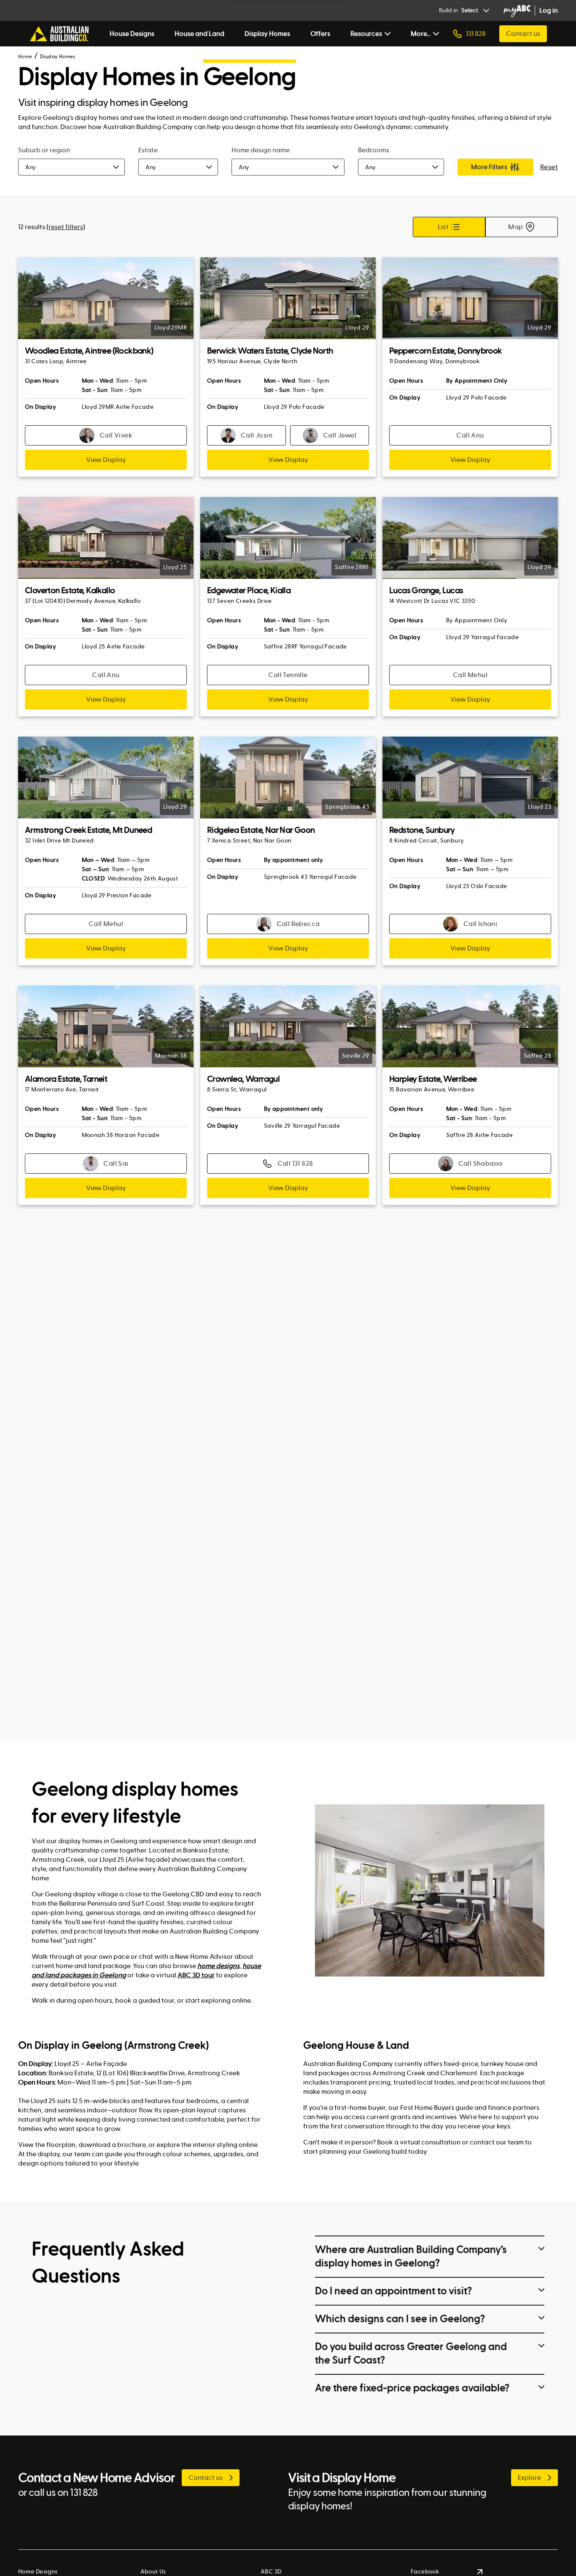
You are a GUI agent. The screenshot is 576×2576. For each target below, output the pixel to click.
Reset (549, 167)
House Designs (132, 34)
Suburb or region (44, 150)
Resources (366, 34)
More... (421, 34)
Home (25, 57)
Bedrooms (374, 150)
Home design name (261, 150)
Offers (320, 34)
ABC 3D (271, 2572)
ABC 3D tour (196, 1975)
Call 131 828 (295, 1163)
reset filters (66, 227)
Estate (148, 150)
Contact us (523, 34)
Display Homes (267, 34)
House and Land (199, 34)
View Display (106, 460)
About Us (153, 2572)
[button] (71, 167)
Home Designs (38, 2572)
